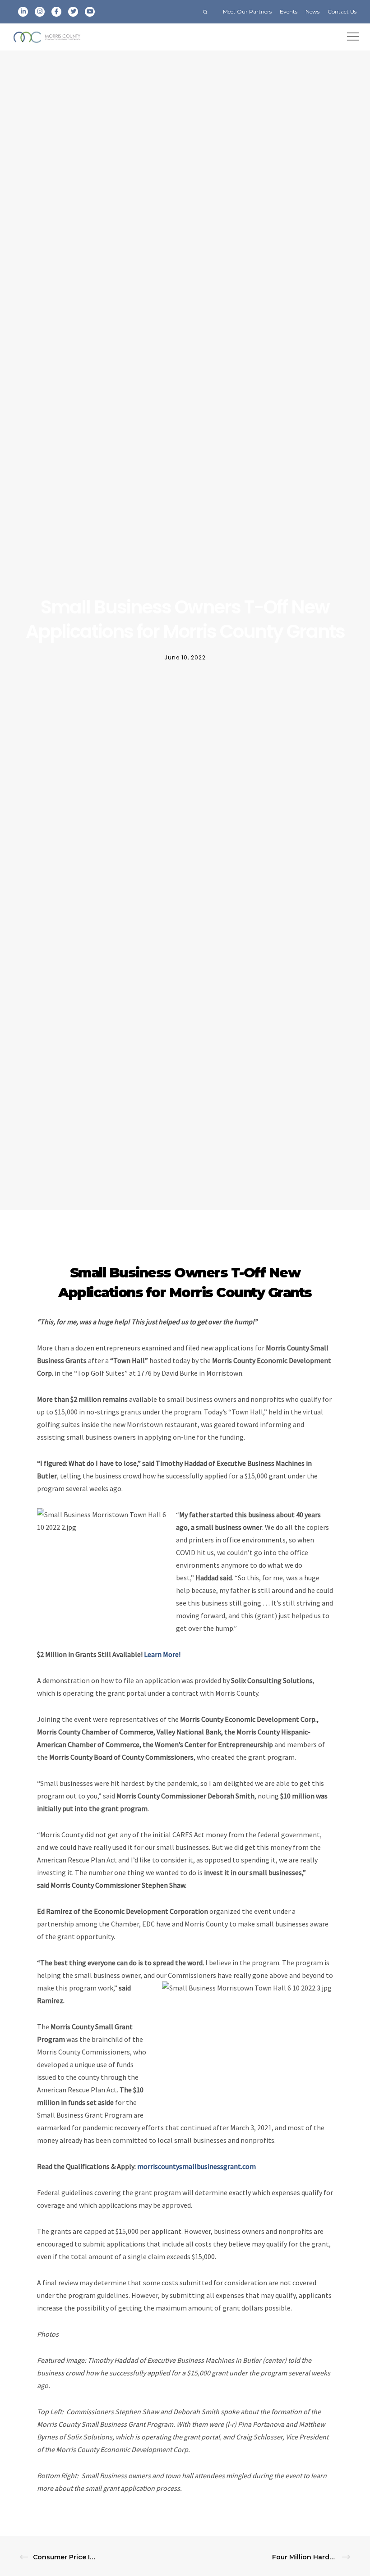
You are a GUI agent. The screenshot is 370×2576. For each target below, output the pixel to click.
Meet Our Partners (247, 11)
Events (289, 11)
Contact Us (342, 11)
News (312, 11)
